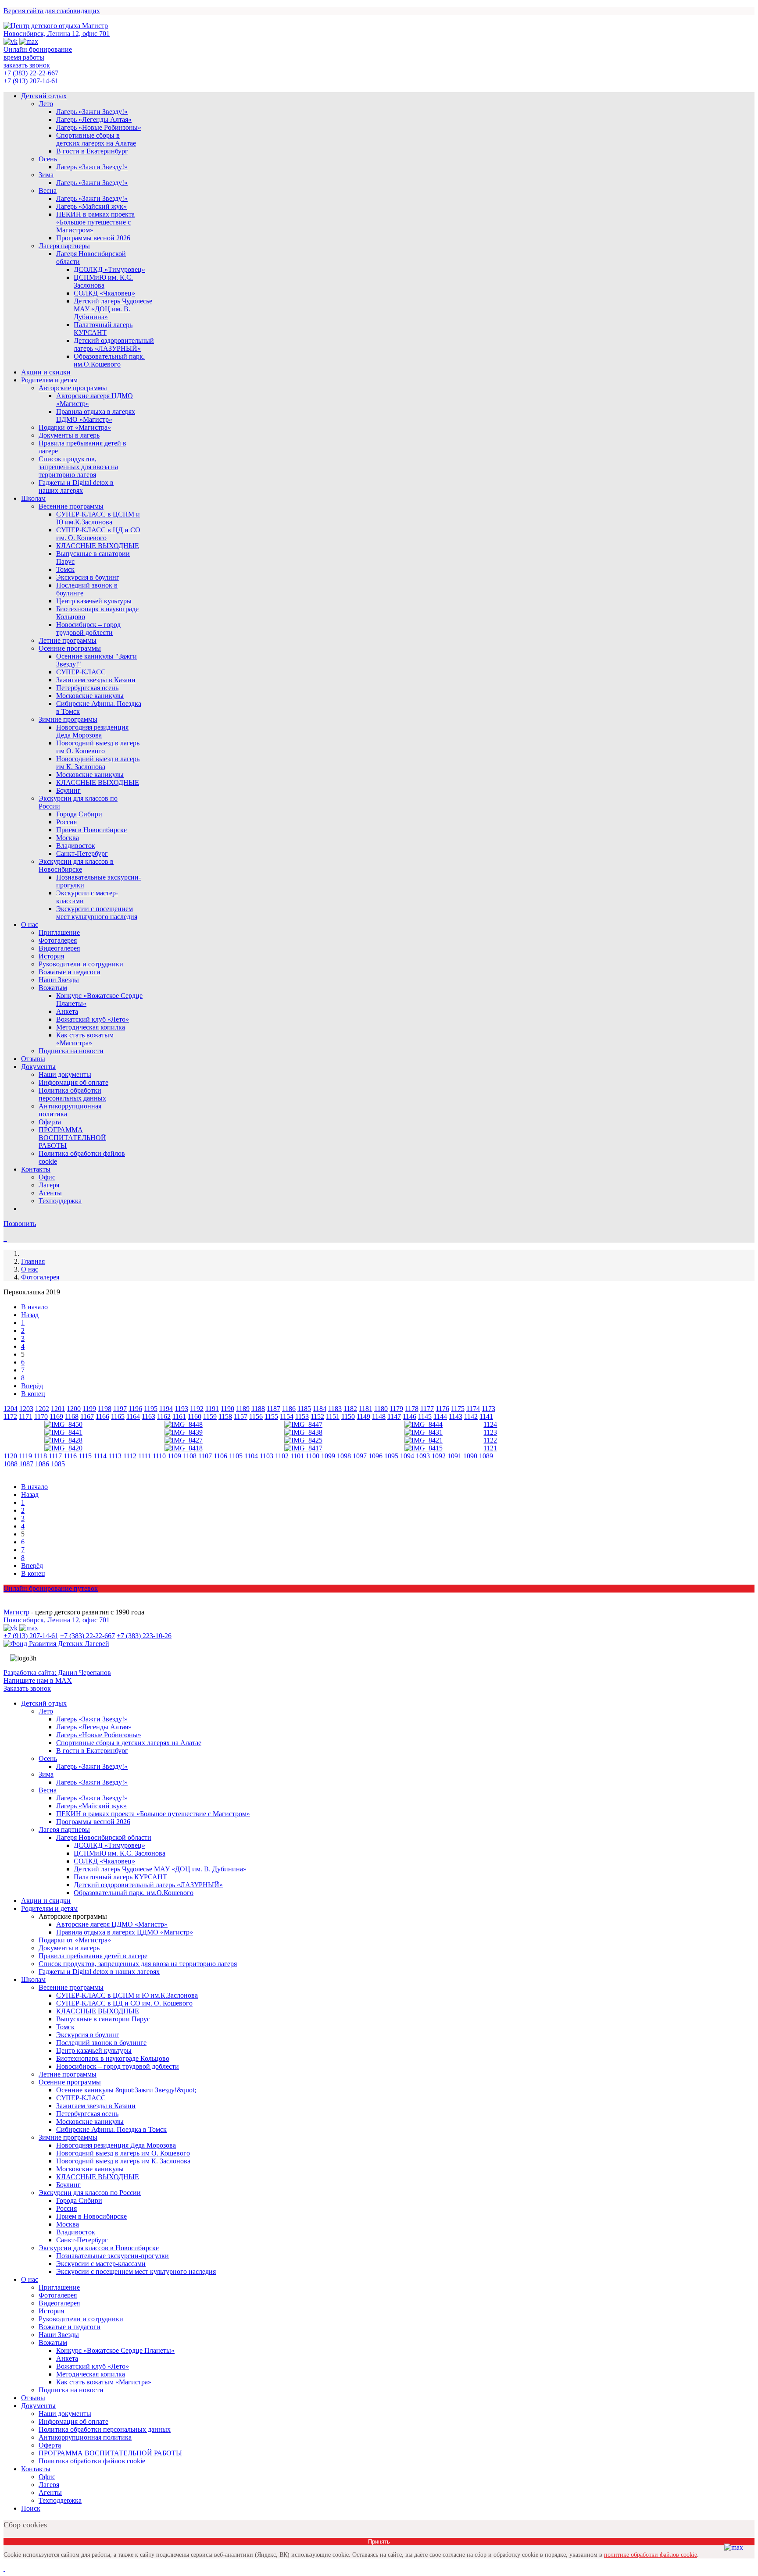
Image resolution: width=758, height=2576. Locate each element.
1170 (41, 1416)
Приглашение (59, 932)
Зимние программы (68, 719)
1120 (10, 1456)
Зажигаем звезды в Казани (96, 680)
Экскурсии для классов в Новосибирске (76, 865)
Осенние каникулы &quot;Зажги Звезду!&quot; (126, 2090)
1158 (225, 1416)
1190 (227, 1409)
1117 (55, 1456)
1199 (89, 1409)
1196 (135, 1409)
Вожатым (53, 988)
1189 (243, 1409)
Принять (379, 2542)
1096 (375, 1456)
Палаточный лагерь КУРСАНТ (103, 329)
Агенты (50, 1193)
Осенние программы (70, 648)
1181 (366, 1409)
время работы (24, 57)
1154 (287, 1416)
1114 (100, 1456)
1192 (197, 1409)
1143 (456, 1416)
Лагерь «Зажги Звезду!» (92, 112)
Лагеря (49, 1185)
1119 (25, 1456)
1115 (85, 1456)
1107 (205, 1456)
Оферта (50, 1122)
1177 (427, 1409)
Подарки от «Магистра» (75, 427)
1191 (212, 1409)
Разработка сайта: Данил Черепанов (57, 1673)
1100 (313, 1456)
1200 (74, 1409)
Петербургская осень (87, 688)
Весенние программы (71, 506)
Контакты (36, 1169)
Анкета (67, 1011)
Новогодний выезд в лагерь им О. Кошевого (98, 747)
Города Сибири (79, 814)
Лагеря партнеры (64, 246)
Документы (38, 1067)
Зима (46, 175)
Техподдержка (60, 1201)
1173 (488, 1409)
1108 (190, 1456)
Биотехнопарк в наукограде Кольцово (113, 2058)
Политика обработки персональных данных (72, 1094)
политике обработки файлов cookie (651, 2555)
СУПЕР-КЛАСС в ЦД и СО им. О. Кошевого (98, 534)
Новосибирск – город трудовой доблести (88, 629)
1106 (220, 1456)
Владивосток (76, 846)
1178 (412, 1409)
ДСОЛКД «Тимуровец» (109, 269)
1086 (42, 1464)
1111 (145, 1456)
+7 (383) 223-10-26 (144, 1636)
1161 (179, 1416)
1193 (181, 1409)
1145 (425, 1416)
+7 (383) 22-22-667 (31, 73)
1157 (241, 1416)
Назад (30, 1315)
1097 (360, 1456)
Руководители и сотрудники (81, 964)
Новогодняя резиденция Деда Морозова (92, 731)
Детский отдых (44, 96)
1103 (266, 1456)
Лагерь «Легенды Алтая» (94, 119)
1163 (148, 1416)
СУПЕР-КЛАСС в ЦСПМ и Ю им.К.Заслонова (98, 518)
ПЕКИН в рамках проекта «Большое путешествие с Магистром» (95, 222)
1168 (72, 1416)
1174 (473, 1409)
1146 (409, 1416)
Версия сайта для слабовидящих (52, 11)
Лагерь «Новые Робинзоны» (99, 127)
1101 (297, 1456)
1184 (320, 1409)
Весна (48, 191)
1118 (40, 1456)
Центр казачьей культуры (94, 601)
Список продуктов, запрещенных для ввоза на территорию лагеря (78, 467)
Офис (47, 1177)
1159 (210, 1416)
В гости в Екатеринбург (92, 151)
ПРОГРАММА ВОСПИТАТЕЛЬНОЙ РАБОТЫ (72, 1138)
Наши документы (65, 1074)
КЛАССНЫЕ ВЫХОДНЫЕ (98, 546)
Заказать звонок (27, 1688)
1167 (87, 1416)
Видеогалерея (59, 948)
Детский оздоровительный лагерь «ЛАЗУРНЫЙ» (114, 344)
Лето (46, 104)
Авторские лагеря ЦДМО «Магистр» (112, 1924)
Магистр (16, 1612)
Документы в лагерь (69, 435)
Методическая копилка (91, 1027)
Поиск (31, 2508)
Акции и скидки (46, 372)
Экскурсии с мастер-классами (101, 2264)
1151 (333, 1416)
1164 (133, 1416)
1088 (11, 1464)
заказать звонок (27, 65)
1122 (490, 1440)
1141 (486, 1416)
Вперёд (32, 1386)
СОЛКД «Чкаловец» (104, 293)
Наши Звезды (59, 980)
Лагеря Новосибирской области (104, 1837)
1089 (486, 1456)
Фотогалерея (58, 940)
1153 (302, 1416)
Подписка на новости (71, 1051)
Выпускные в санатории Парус (103, 2019)
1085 (58, 1464)
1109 (174, 1456)
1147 (394, 1416)
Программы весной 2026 (93, 238)
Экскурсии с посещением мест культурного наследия (97, 913)
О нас (30, 925)
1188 (258, 1409)
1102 (282, 1456)
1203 (26, 1409)
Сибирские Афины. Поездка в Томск (111, 2129)
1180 (381, 1409)
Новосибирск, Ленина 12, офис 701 (57, 34)
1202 (42, 1409)
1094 (407, 1456)
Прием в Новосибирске (91, 830)
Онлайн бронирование (38, 49)
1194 (166, 1409)
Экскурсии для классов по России (90, 2193)
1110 (159, 1456)
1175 (458, 1409)
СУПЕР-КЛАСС (81, 672)
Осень (48, 159)
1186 (289, 1409)
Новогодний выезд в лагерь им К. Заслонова (98, 763)
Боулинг (68, 790)
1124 (490, 1424)
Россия (66, 822)
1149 (363, 1416)
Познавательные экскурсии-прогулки (113, 2256)
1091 (454, 1456)
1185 (304, 1409)
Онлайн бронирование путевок (51, 1588)
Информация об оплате (73, 1082)
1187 (274, 1409)
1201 (58, 1409)
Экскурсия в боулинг (88, 577)
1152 (317, 1416)
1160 (195, 1416)
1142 (471, 1416)
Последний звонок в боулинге (101, 2043)
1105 (236, 1456)
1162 (164, 1416)
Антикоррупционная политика (85, 2437)
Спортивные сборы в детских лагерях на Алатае (96, 139)
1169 (56, 1416)
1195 (151, 1409)
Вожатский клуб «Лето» (93, 1019)
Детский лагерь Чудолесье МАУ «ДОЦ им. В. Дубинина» (113, 309)
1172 (10, 1416)
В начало (34, 1307)
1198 (105, 1409)
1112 (130, 1456)
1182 (350, 1409)
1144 (440, 1416)
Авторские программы (73, 388)
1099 (328, 1456)
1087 (26, 1464)
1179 (396, 1409)
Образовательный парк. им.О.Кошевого (109, 360)
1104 (251, 1456)
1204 (11, 1409)
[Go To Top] (4, 2568)
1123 (490, 1432)
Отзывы (33, 1059)
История (51, 956)
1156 (256, 1416)
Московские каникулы (90, 696)
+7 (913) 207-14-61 (31, 81)
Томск (65, 569)
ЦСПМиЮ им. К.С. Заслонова (103, 281)
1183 (335, 1409)
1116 (70, 1456)
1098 (344, 1456)
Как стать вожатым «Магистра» (85, 1039)
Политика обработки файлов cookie (92, 2461)
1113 (115, 1456)
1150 (348, 1416)
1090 (470, 1456)
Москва (68, 838)
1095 (391, 1456)
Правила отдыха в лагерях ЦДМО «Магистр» (96, 415)
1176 (442, 1409)
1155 (271, 1416)
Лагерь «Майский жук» (91, 206)
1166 (102, 1416)
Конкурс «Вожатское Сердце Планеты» (115, 2350)
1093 (423, 1456)
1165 (118, 1416)
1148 (379, 1416)
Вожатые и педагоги (70, 972)
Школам (33, 498)
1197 (120, 1409)
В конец (33, 1394)
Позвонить (20, 1224)
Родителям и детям (49, 380)
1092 (439, 1456)
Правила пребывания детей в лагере (93, 1956)
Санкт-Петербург (82, 853)
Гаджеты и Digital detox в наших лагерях (76, 486)
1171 (26, 1416)
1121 (490, 1448)
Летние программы (68, 640)
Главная (33, 1261)
